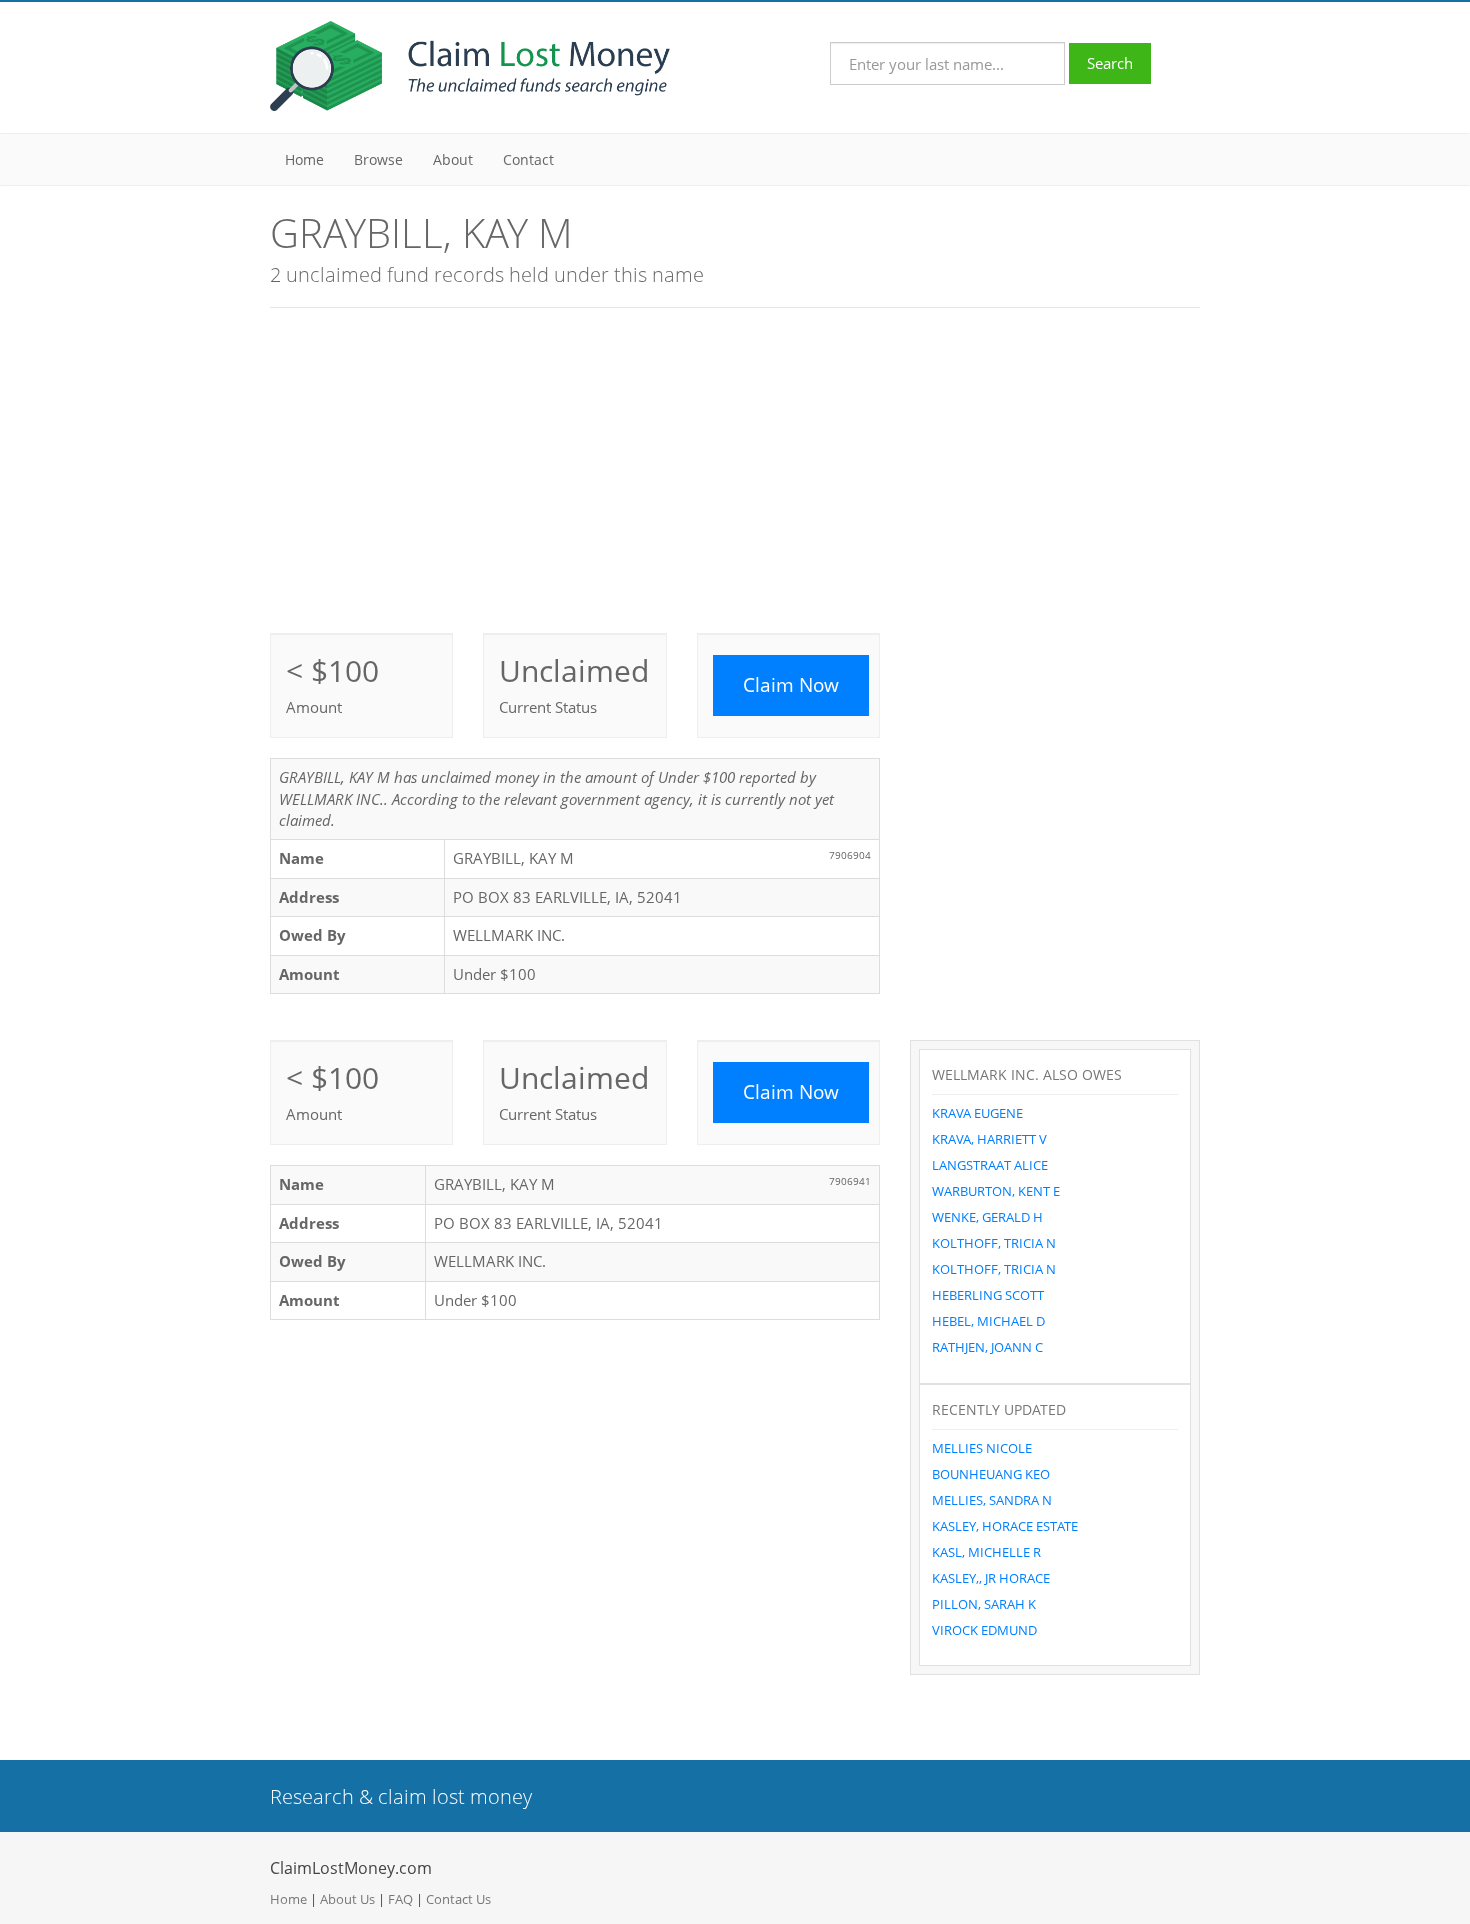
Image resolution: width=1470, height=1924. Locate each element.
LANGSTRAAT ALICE (990, 1165)
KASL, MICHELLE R (986, 1552)
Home (304, 159)
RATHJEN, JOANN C (987, 1347)
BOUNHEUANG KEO (991, 1474)
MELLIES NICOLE (982, 1448)
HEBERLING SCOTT (988, 1295)
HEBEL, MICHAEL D (988, 1321)
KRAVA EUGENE (977, 1113)
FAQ (400, 1899)
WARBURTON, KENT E (996, 1191)
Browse (378, 159)
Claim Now (791, 685)
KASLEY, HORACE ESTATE (1005, 1526)
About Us (347, 1899)
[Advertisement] (735, 468)
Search (1110, 63)
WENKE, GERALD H (987, 1217)
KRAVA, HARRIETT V (989, 1139)
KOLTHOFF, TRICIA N (994, 1243)
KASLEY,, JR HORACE (991, 1578)
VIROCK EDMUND (984, 1630)
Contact (528, 159)
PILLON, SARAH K (984, 1604)
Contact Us (458, 1899)
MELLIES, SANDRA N (992, 1500)
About (453, 159)
